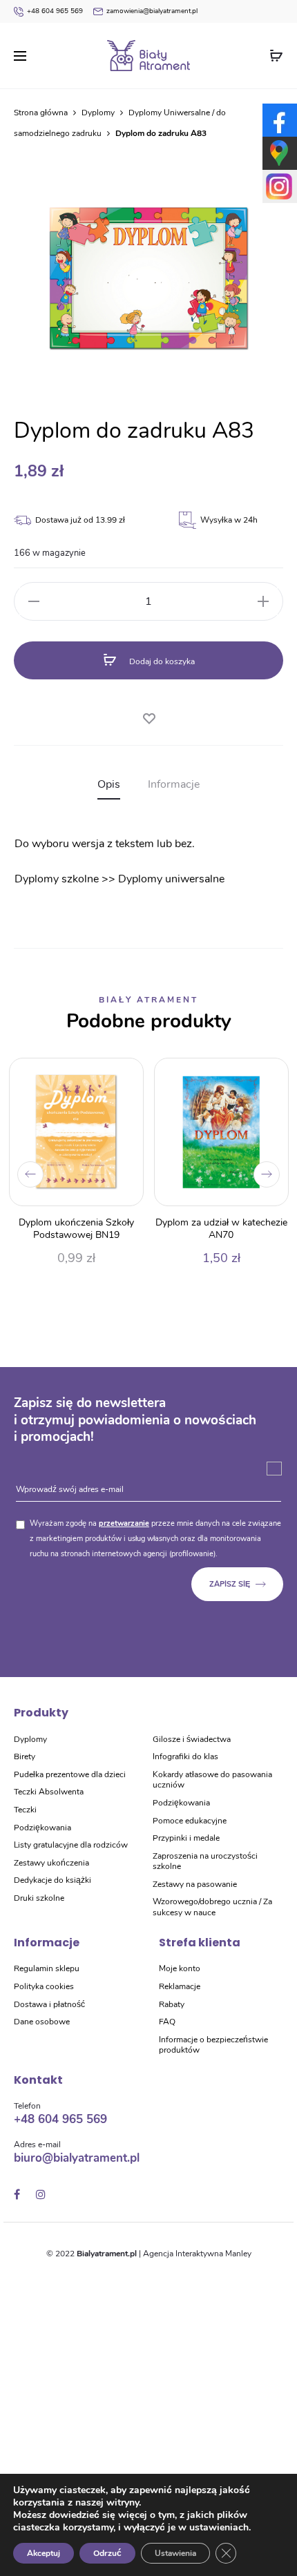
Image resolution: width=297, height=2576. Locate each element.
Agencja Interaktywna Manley (197, 2254)
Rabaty (172, 2004)
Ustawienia (175, 2553)
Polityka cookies (44, 1986)
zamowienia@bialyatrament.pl (152, 11)
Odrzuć (107, 2553)
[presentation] (30, 1174)
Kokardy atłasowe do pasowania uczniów (212, 1780)
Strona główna (41, 113)
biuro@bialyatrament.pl (77, 2158)
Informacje (174, 784)
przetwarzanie (124, 1523)
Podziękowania (42, 1828)
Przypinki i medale (186, 1838)
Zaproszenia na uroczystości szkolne (205, 1861)
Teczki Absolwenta (49, 1792)
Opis (109, 784)
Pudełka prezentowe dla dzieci (70, 1774)
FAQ (167, 2022)
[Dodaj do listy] (148, 716)
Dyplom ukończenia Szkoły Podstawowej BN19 (76, 1229)
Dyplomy (98, 113)
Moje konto (180, 1968)
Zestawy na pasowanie (195, 1884)
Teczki (25, 1810)
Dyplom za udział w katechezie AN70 (221, 1229)
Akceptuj (44, 2553)
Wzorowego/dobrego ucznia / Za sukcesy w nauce (212, 1907)
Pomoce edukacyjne (190, 1821)
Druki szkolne (39, 1898)
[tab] (109, 785)
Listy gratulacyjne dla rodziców (71, 1845)
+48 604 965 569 (55, 11)
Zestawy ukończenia (51, 1863)
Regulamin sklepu (47, 1968)
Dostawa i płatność (49, 2004)
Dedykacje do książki (52, 1880)
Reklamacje (180, 1986)
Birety (25, 1756)
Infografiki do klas (185, 1756)
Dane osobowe (42, 2022)
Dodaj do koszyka (161, 661)
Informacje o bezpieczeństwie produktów (213, 2045)
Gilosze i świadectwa (192, 1739)
